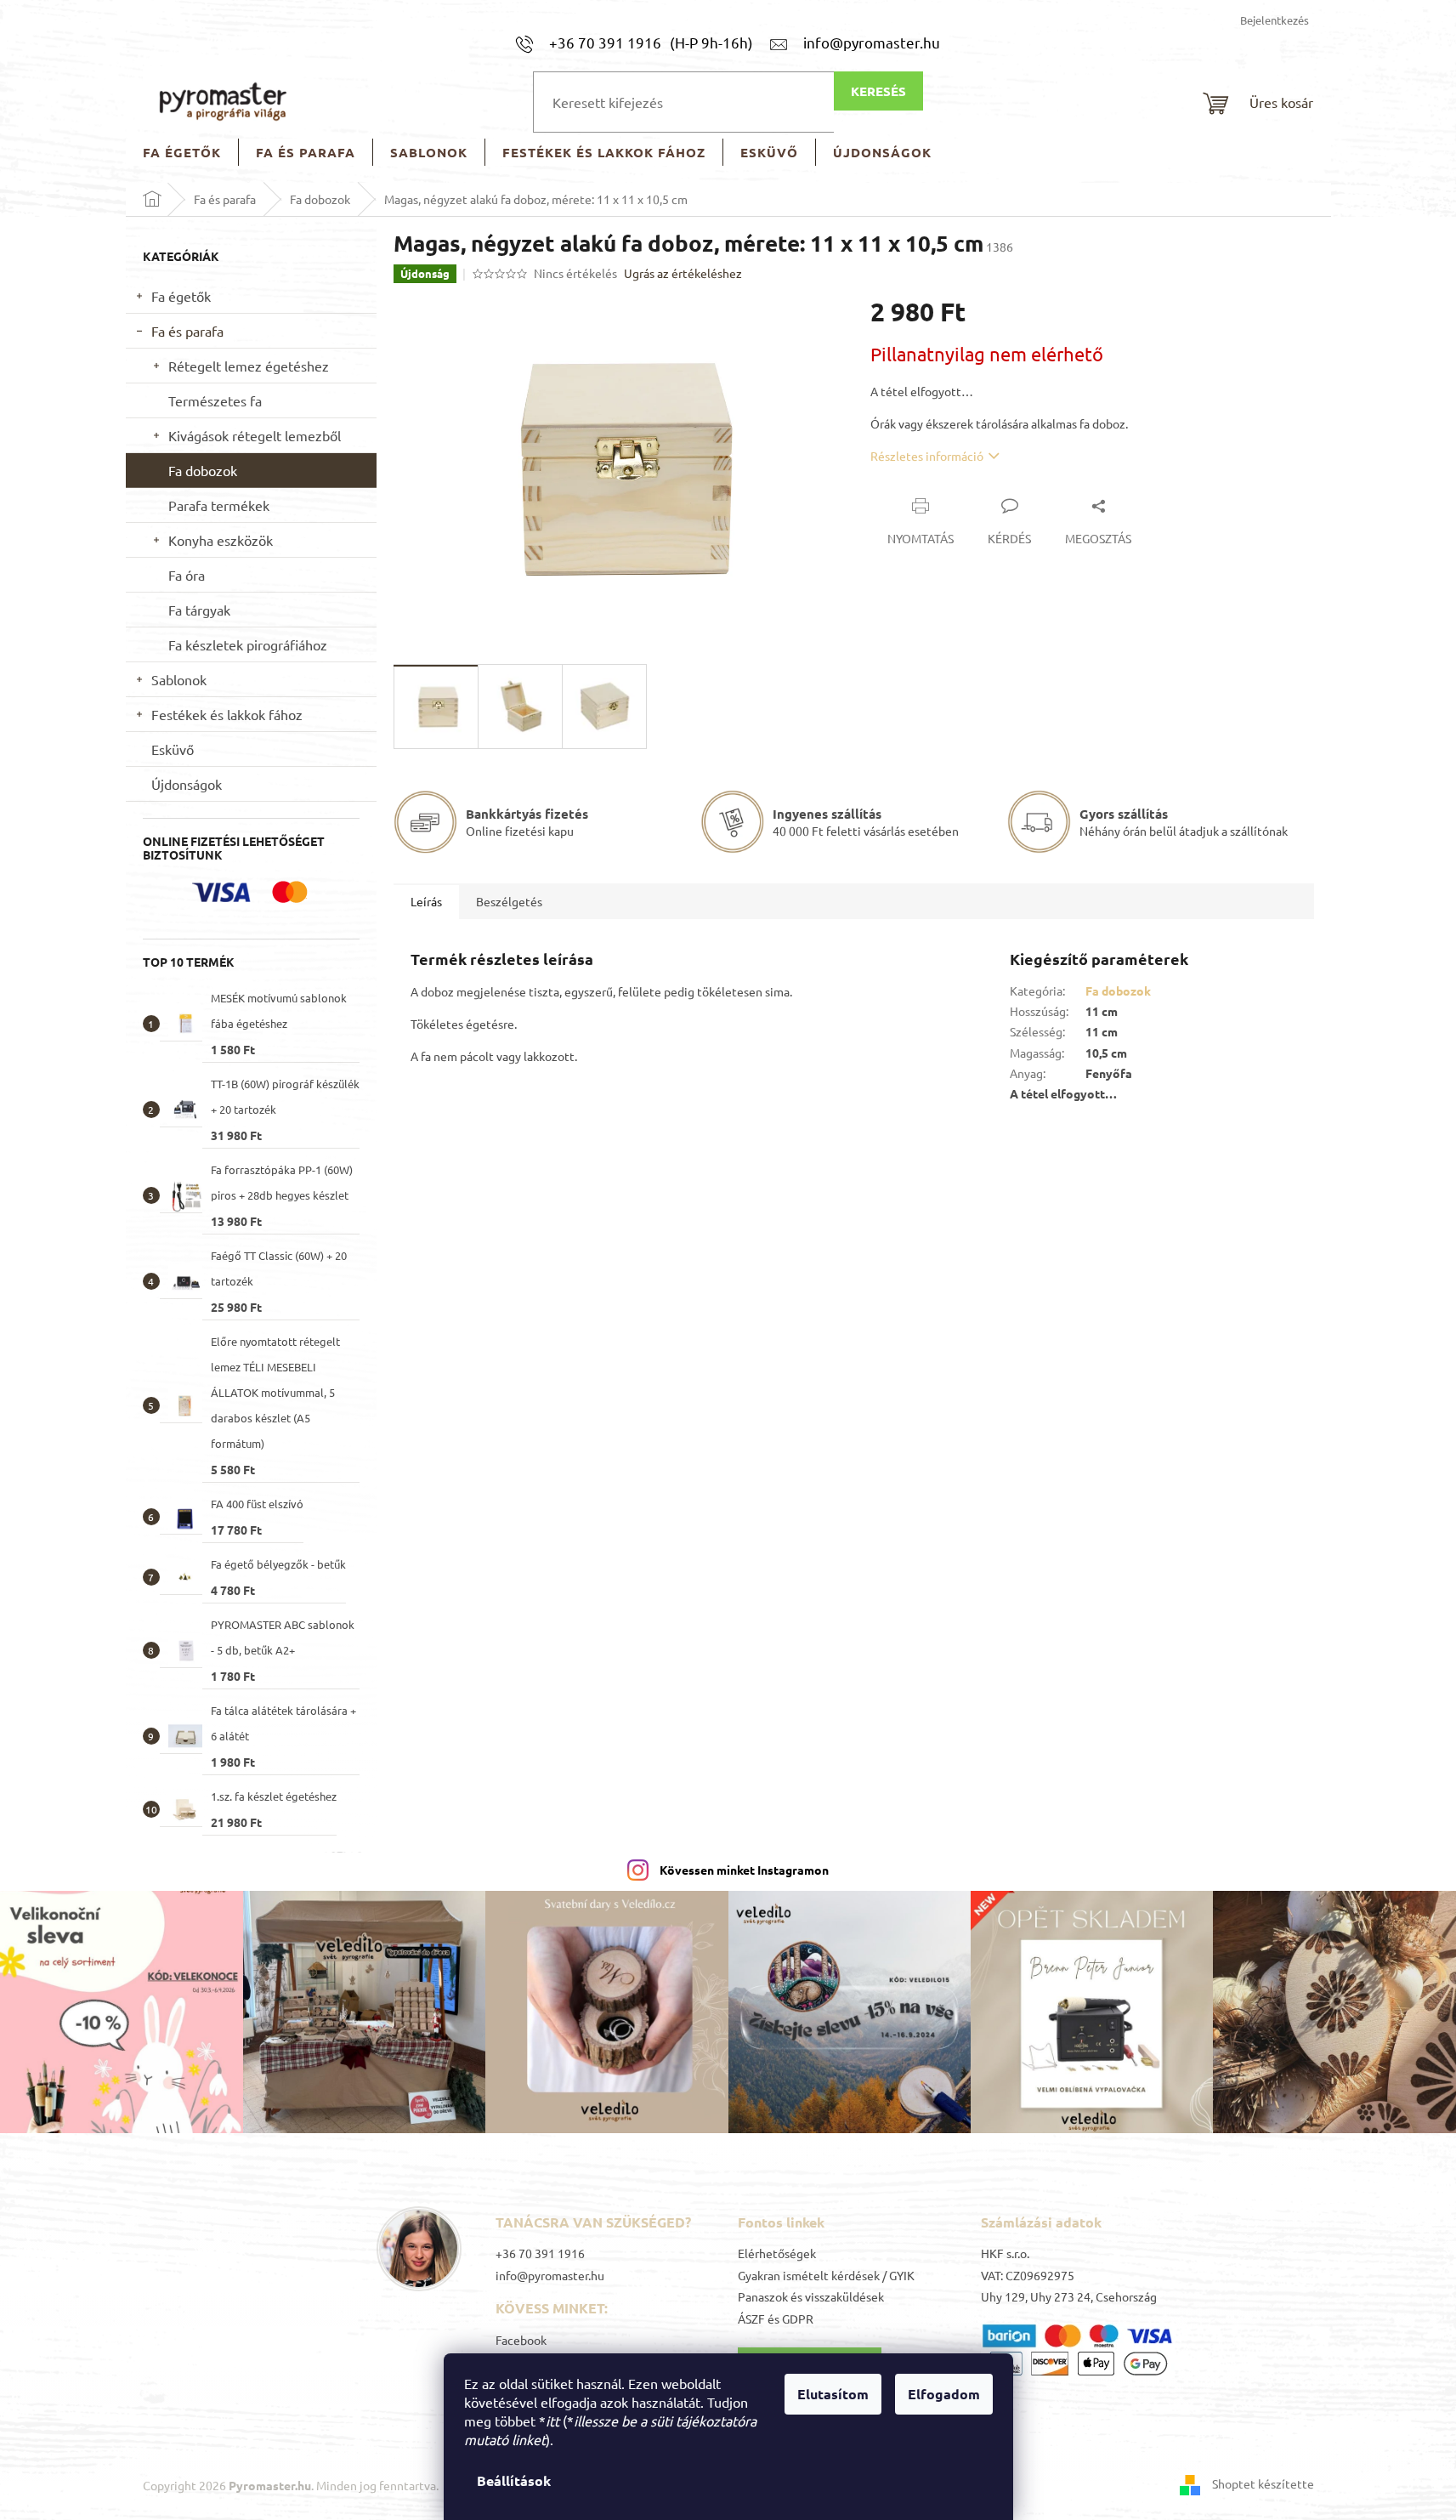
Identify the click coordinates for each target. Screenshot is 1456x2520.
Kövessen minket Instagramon (744, 1870)
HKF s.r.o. (1005, 2253)
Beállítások (514, 2480)
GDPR (798, 2319)
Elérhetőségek (777, 2253)
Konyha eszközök (221, 540)
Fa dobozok (203, 470)
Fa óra (187, 575)
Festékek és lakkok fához (227, 714)
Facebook (521, 2340)
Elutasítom (833, 2394)
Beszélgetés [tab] (509, 901)
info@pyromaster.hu (550, 2275)
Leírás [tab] (426, 901)
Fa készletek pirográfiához (248, 644)
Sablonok (179, 679)
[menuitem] (182, 153)
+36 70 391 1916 (540, 2253)
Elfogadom (944, 2394)
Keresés (878, 91)
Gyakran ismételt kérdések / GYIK (826, 2275)
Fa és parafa (187, 331)
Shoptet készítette (1263, 2483)
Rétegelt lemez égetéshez (249, 366)
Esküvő (173, 749)
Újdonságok (187, 784)
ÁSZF (751, 2319)
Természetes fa (215, 400)
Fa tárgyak (199, 610)
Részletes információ (927, 456)
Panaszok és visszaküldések (811, 2296)
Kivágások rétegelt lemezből (255, 435)
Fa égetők (181, 296)
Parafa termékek (219, 505)
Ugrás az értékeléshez (683, 273)
